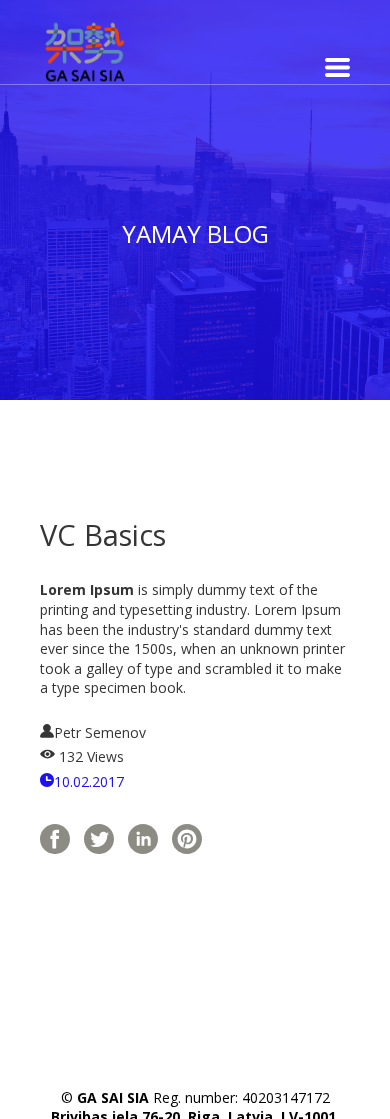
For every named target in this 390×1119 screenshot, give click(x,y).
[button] (337, 67)
